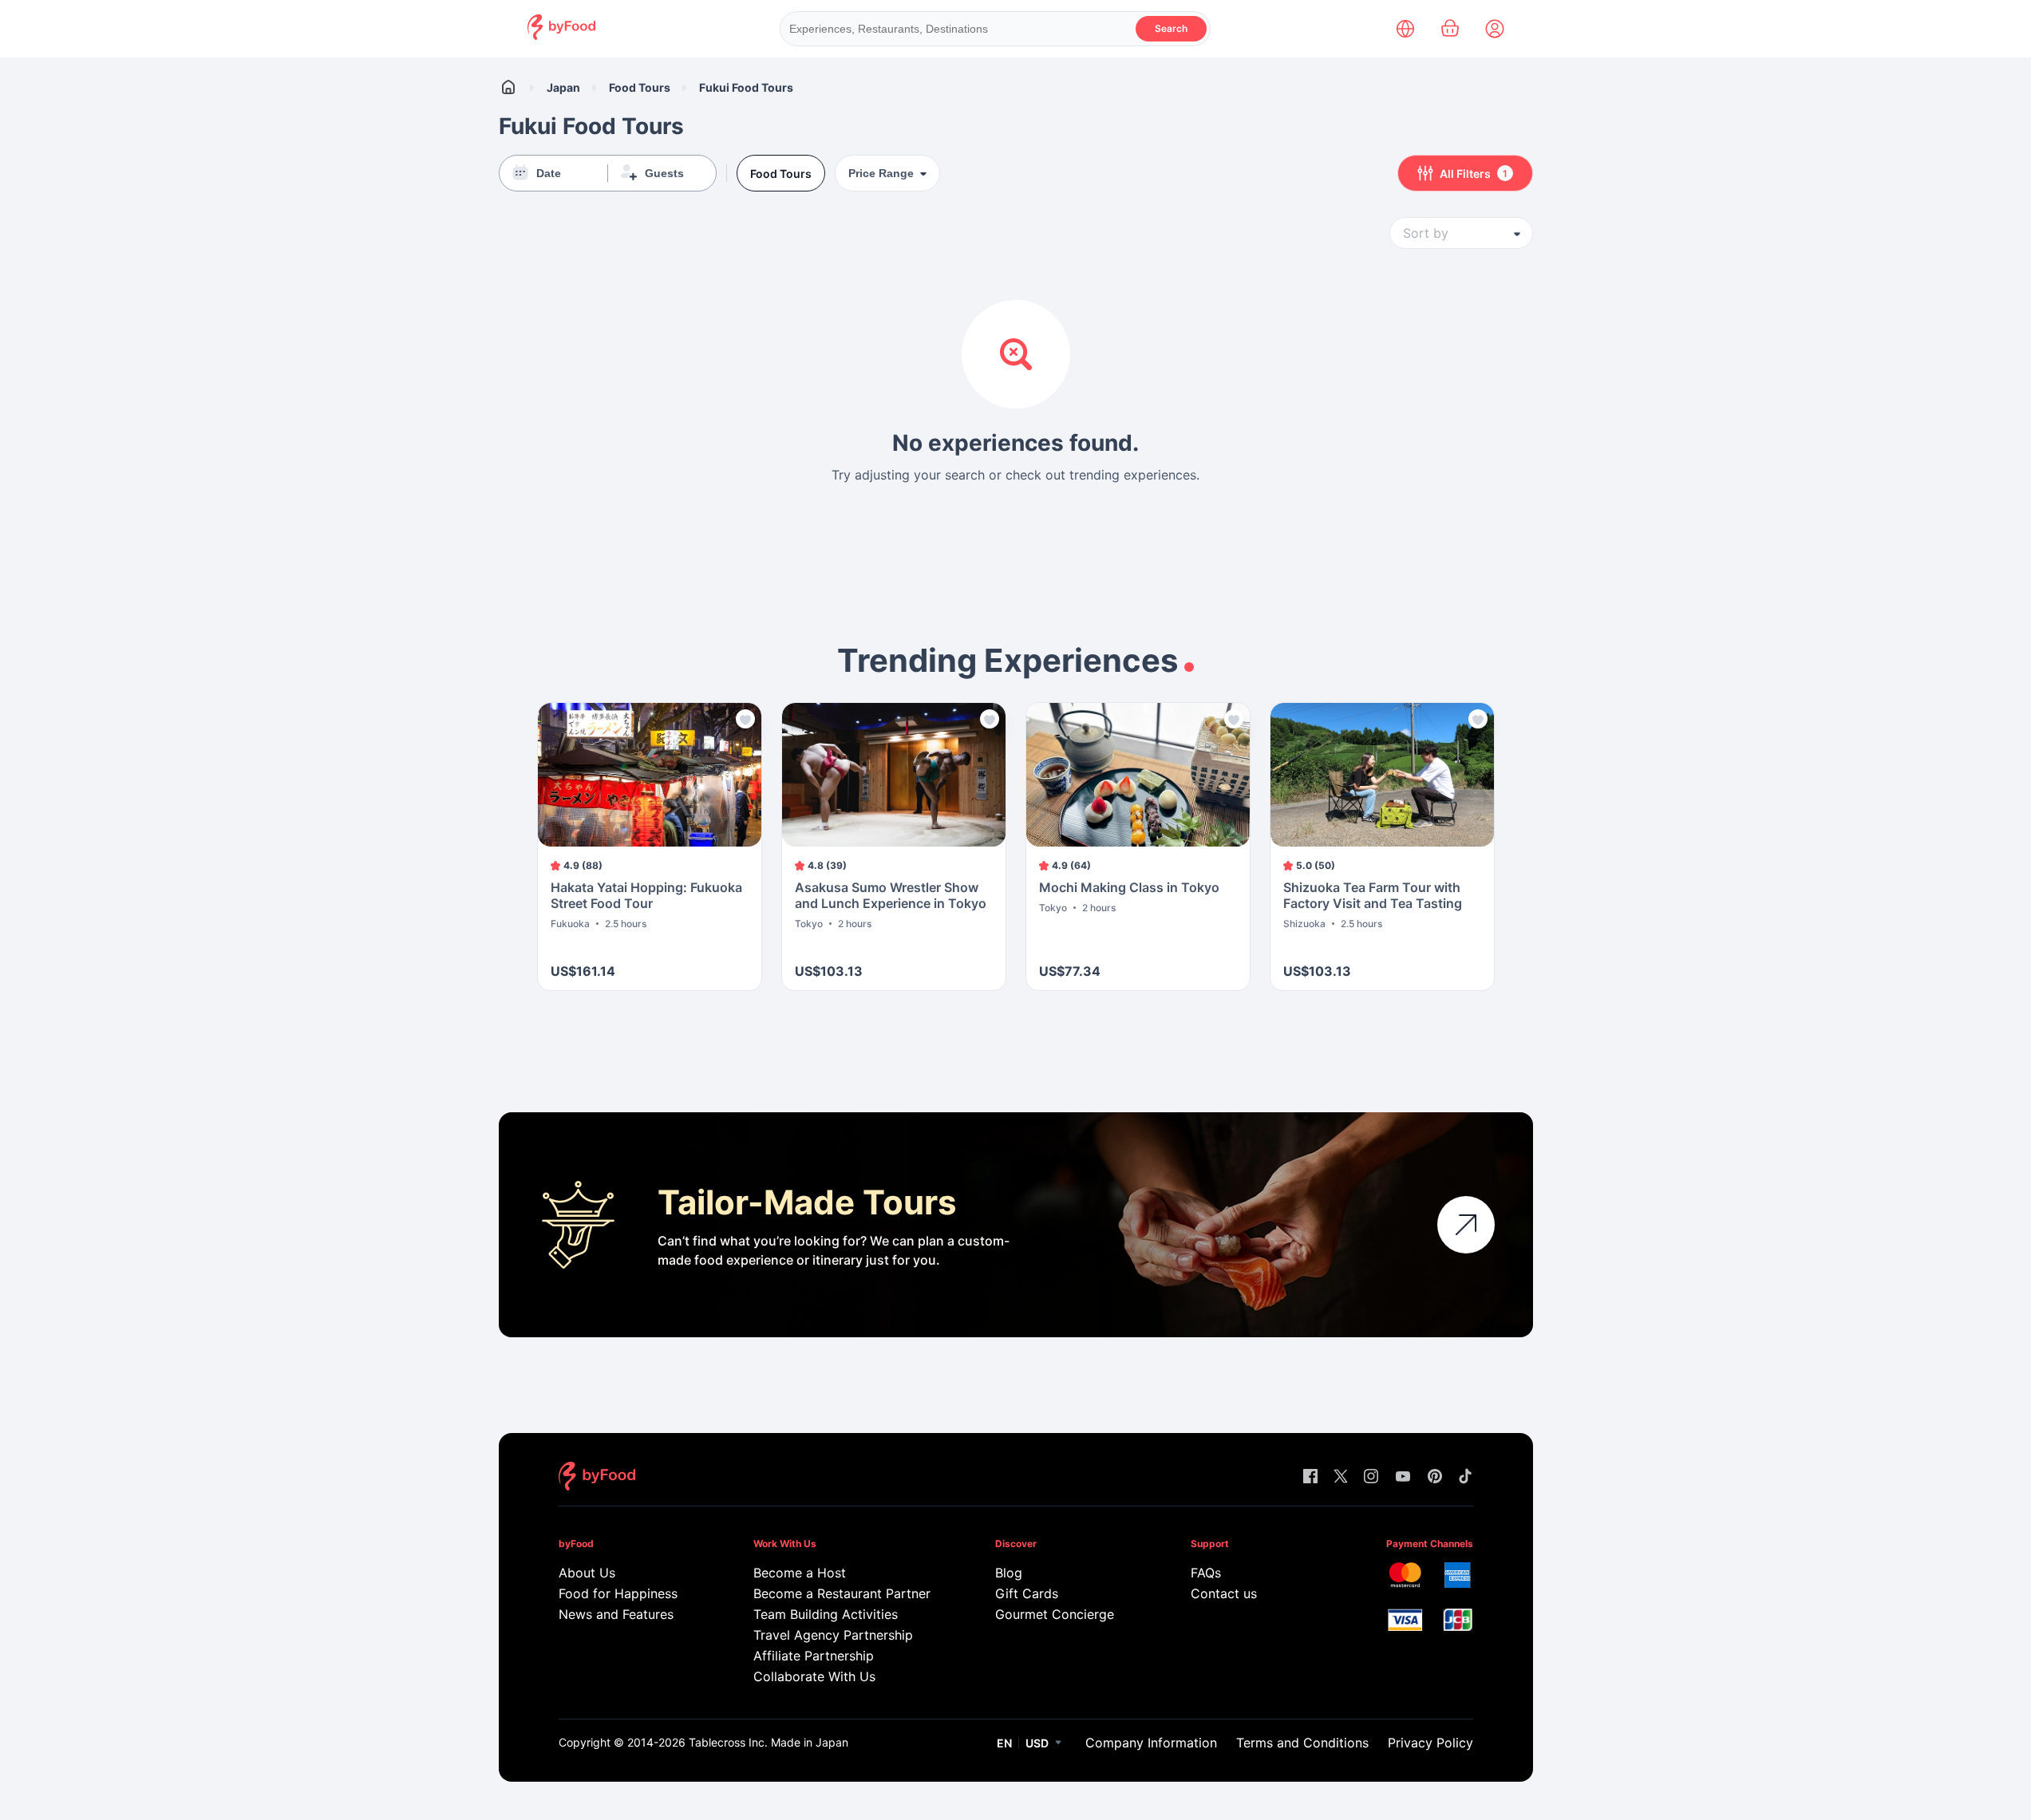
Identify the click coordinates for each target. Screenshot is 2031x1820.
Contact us (1224, 1593)
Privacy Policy (1430, 1743)
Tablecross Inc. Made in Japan (769, 1742)
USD (1037, 1743)
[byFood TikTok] (1465, 1477)
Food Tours (640, 87)
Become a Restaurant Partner (842, 1593)
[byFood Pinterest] (1435, 1477)
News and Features (616, 1614)
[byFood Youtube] (1403, 1477)
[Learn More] (1466, 1225)
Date (549, 173)
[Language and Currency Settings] (1405, 29)
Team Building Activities (826, 1614)
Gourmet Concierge (1055, 1614)
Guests (664, 173)
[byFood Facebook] (1310, 1477)
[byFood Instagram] (1371, 1477)
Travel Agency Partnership (833, 1635)
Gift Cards (1027, 1593)
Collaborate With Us (814, 1676)
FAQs (1206, 1573)
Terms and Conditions (1302, 1743)
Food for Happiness (618, 1593)
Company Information (1151, 1743)
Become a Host (800, 1573)
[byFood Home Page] (561, 36)
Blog (1009, 1573)
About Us (587, 1573)
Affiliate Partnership (814, 1656)
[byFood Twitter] (1341, 1477)
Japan (563, 87)
